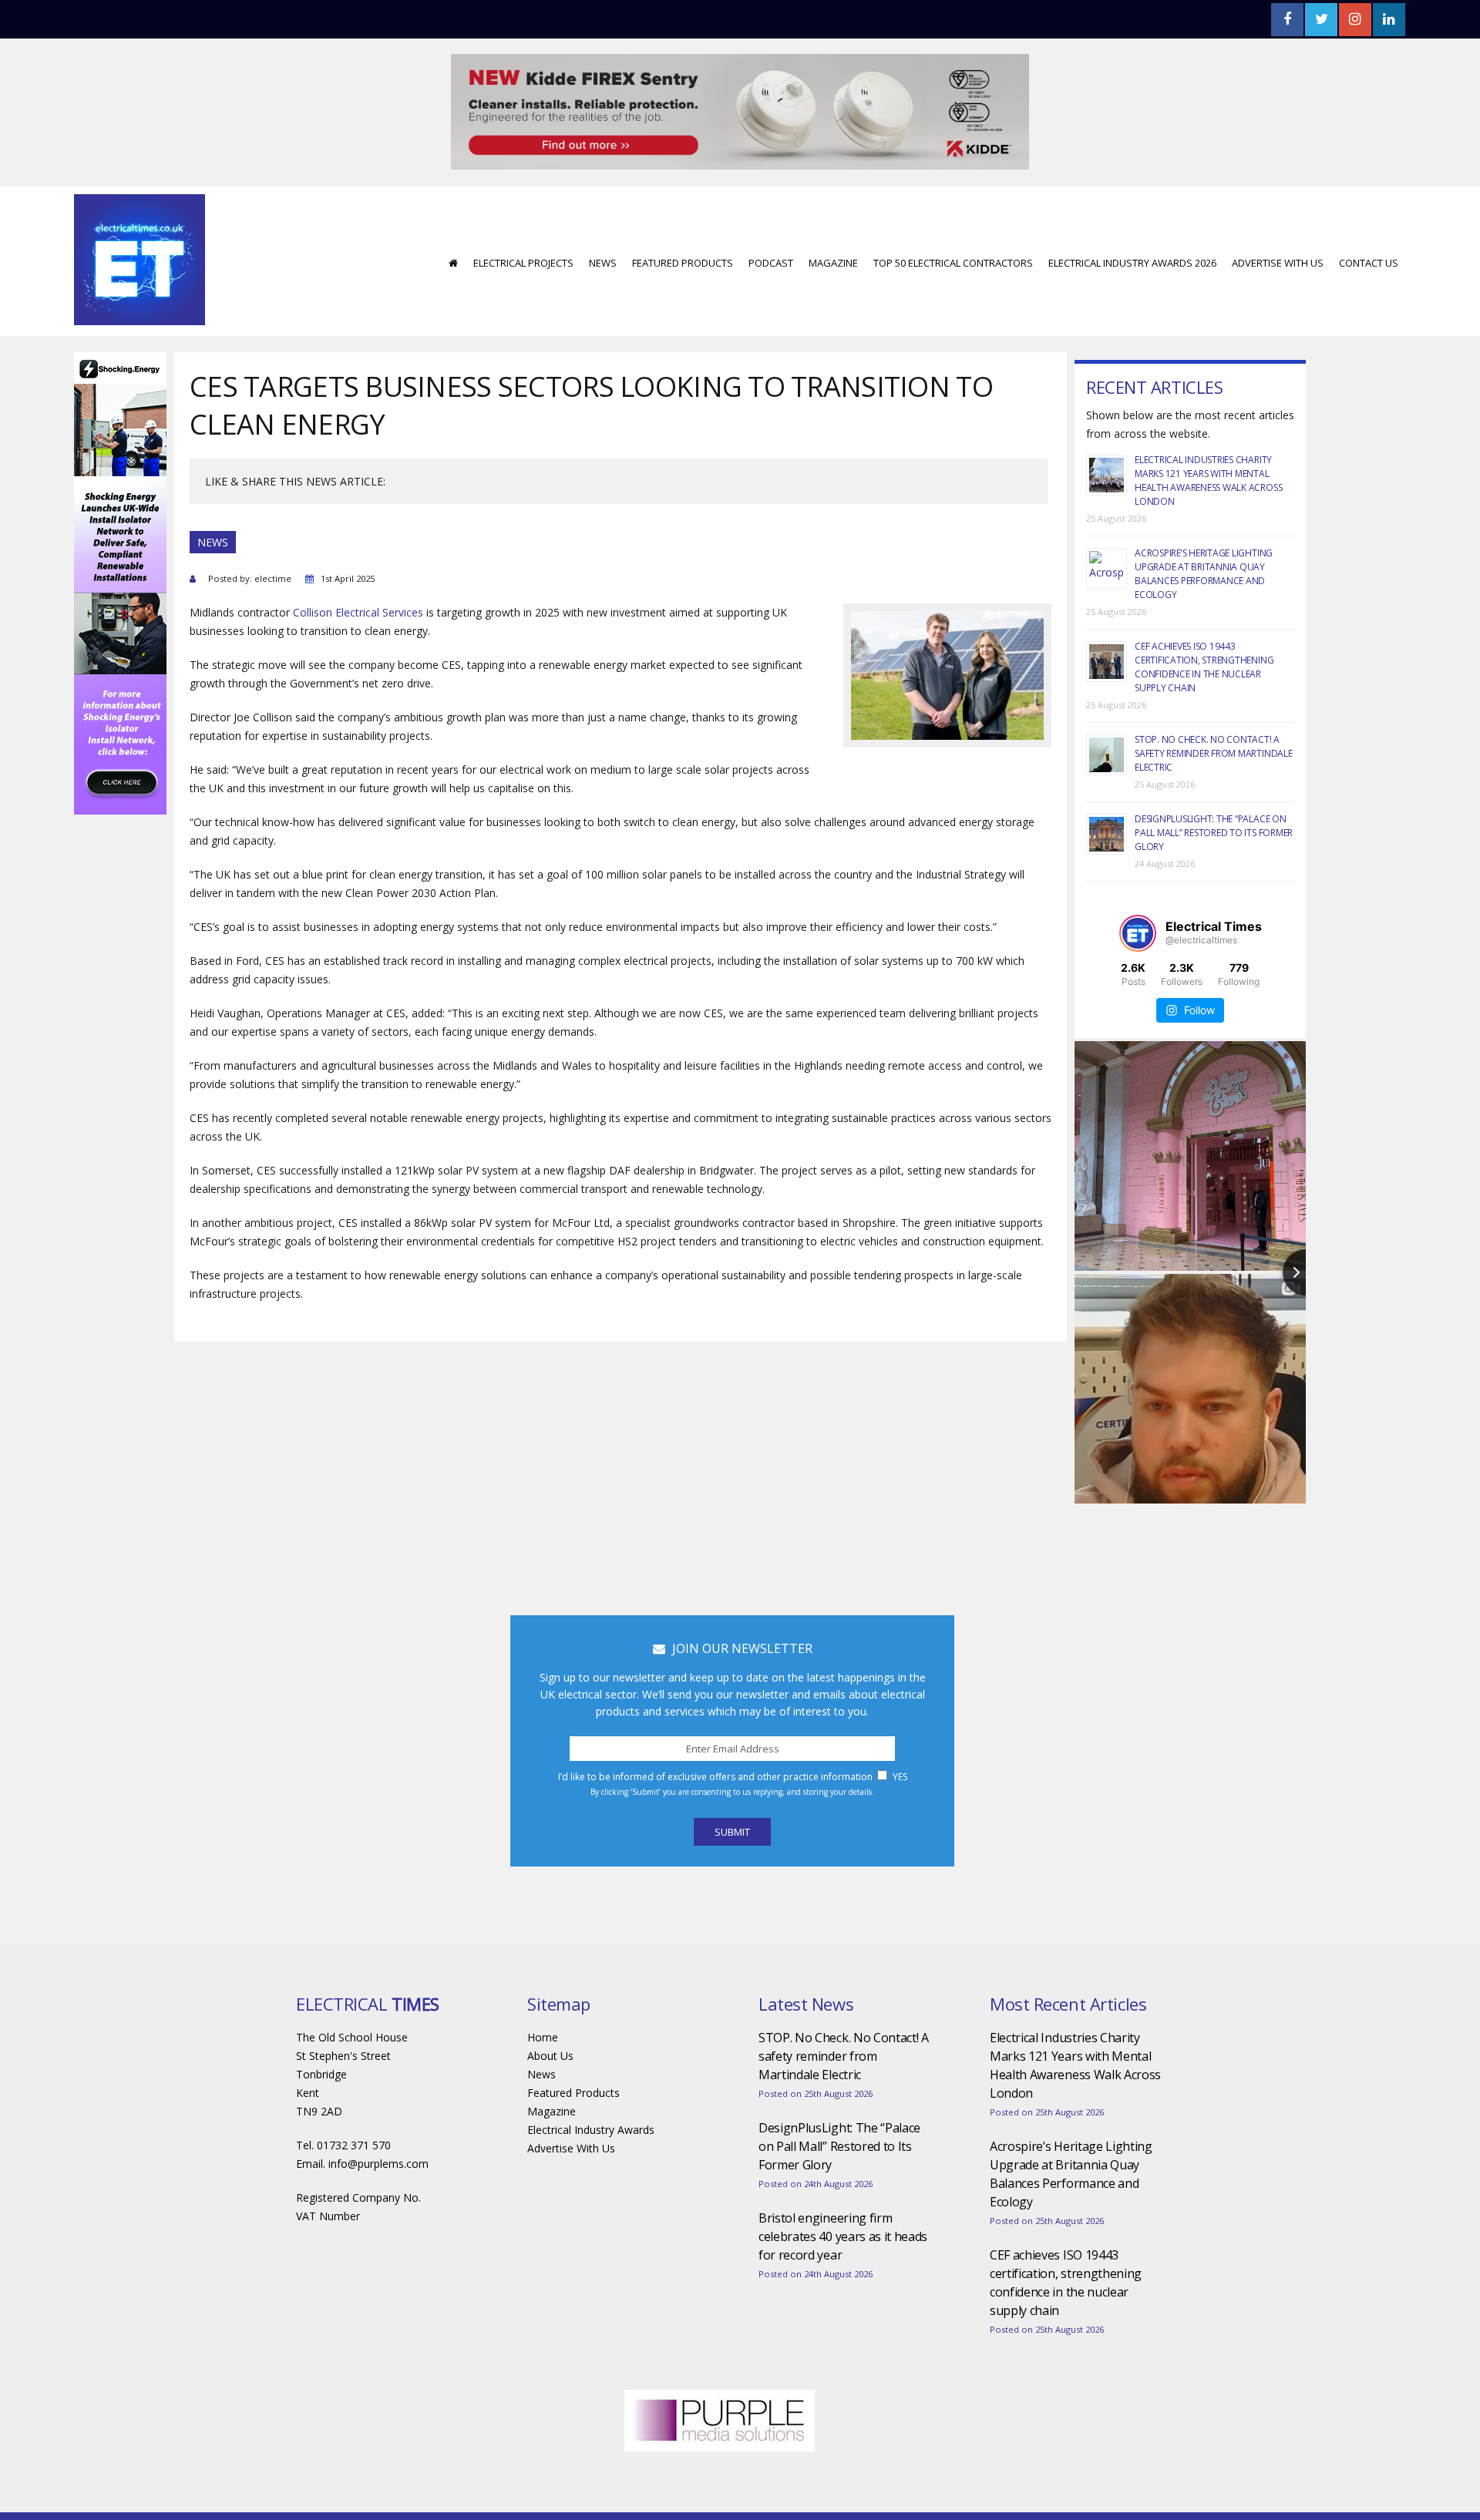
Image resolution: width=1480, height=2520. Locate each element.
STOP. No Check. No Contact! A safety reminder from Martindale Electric (1214, 707)
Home (543, 1991)
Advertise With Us (1278, 217)
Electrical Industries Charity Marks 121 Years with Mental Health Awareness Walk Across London (1208, 434)
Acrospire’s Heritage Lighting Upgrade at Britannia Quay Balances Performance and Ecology (1204, 528)
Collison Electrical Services (358, 566)
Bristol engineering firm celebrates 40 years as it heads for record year (843, 2190)
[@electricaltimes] (1138, 887)
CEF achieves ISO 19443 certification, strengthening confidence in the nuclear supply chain (1204, 621)
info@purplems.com (378, 2117)
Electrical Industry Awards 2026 (1132, 217)
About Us (550, 2009)
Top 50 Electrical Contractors (953, 217)
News (603, 217)
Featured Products (683, 217)
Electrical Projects (523, 217)
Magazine (833, 217)
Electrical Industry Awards (591, 2083)
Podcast (771, 217)
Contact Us (1369, 217)
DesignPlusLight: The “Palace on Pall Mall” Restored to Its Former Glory (1214, 786)
